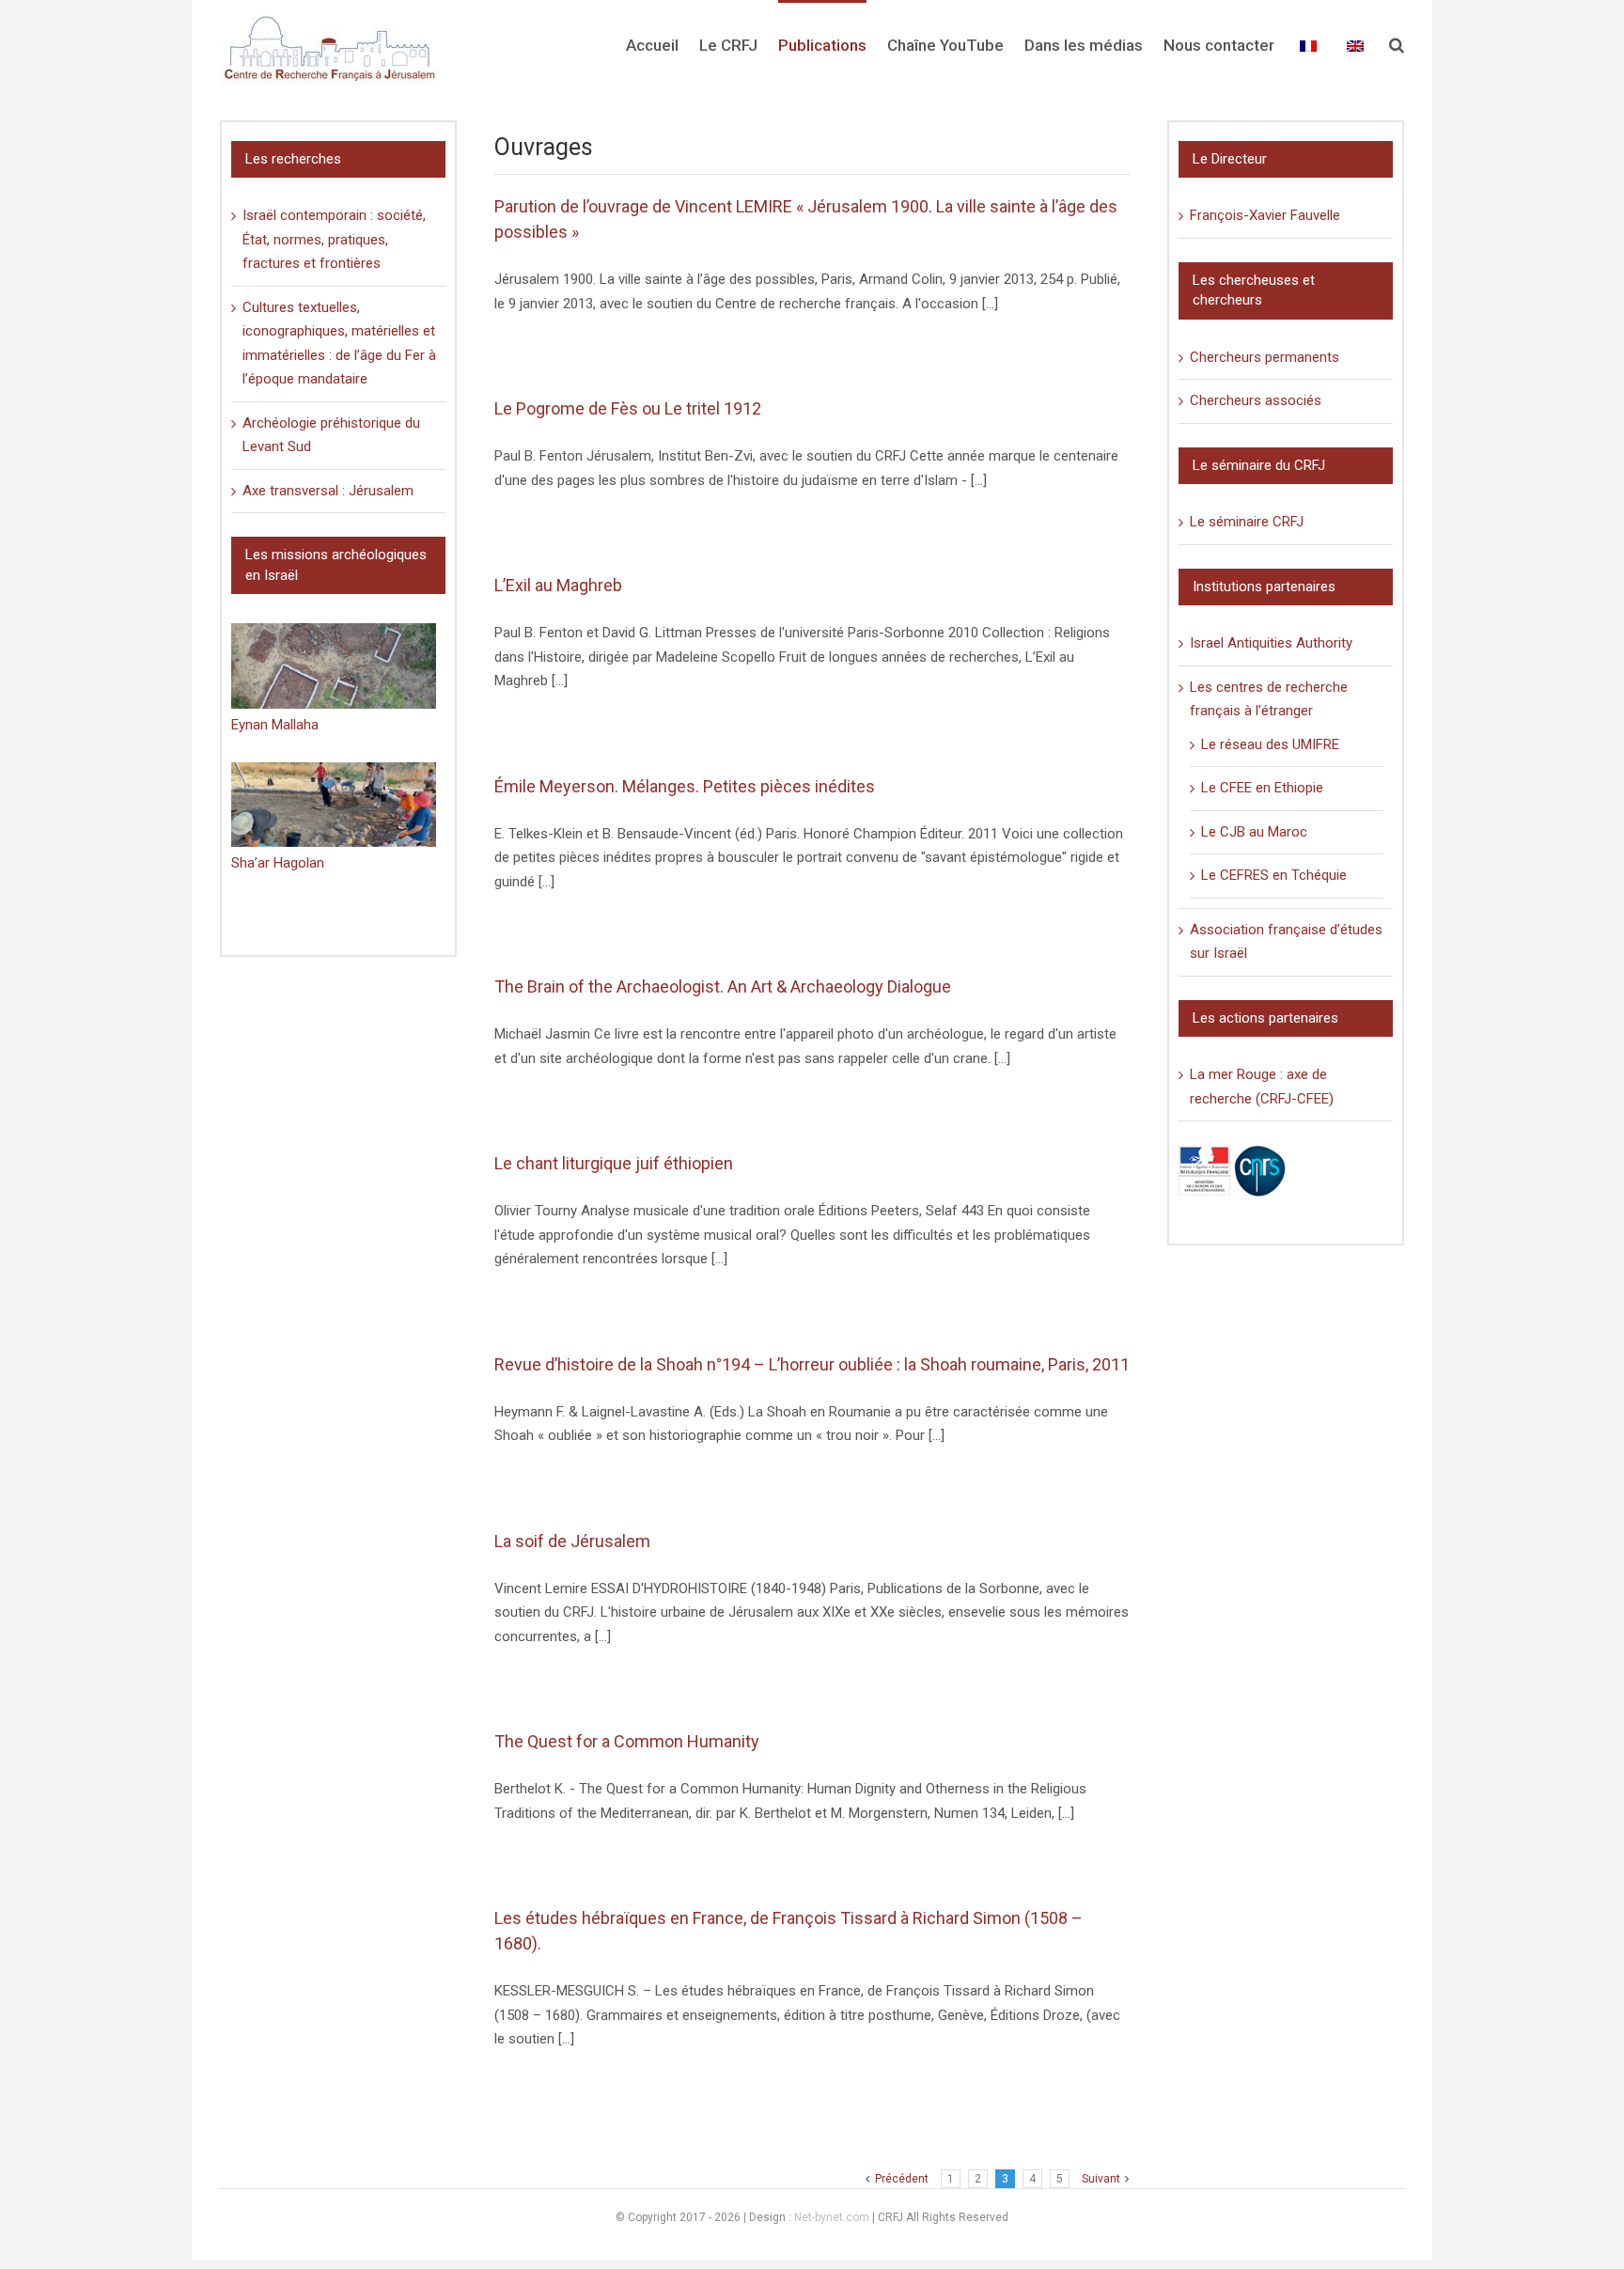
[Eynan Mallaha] (334, 666)
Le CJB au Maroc (1254, 832)
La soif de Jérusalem (572, 1541)
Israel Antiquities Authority (1271, 643)
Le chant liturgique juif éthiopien (614, 1163)
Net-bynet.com (832, 2217)
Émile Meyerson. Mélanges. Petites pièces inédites (685, 786)
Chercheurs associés (1256, 400)
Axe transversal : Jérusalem (328, 491)
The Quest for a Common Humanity (627, 1741)
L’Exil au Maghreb (558, 585)
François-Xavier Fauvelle (1265, 215)
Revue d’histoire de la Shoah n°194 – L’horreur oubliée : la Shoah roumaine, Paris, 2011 (812, 1364)
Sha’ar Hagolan (278, 863)
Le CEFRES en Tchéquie (1274, 875)
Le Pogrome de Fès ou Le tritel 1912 (628, 408)
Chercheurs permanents (1265, 357)
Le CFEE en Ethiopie (1262, 788)
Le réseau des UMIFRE (1270, 744)
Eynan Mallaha (275, 725)
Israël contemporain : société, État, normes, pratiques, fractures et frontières (334, 239)
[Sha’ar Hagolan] (334, 805)
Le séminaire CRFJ (1247, 522)
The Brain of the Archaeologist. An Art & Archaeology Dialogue (723, 986)
